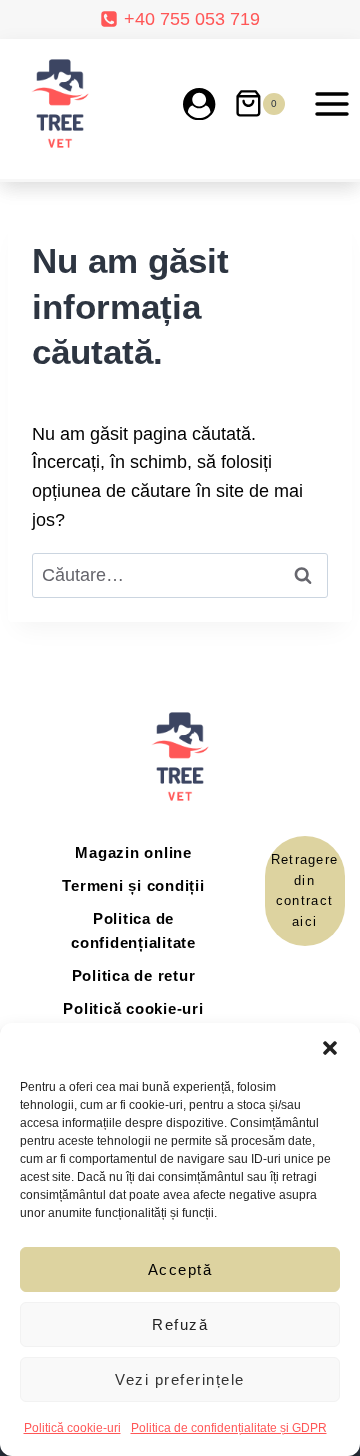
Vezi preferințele (180, 1379)
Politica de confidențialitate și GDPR (229, 1428)
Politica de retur (134, 975)
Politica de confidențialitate (133, 930)
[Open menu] (331, 103)
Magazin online (133, 852)
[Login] (199, 104)
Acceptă (180, 1269)
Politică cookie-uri (72, 1428)
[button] (330, 1048)
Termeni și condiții (133, 885)
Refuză (180, 1324)
